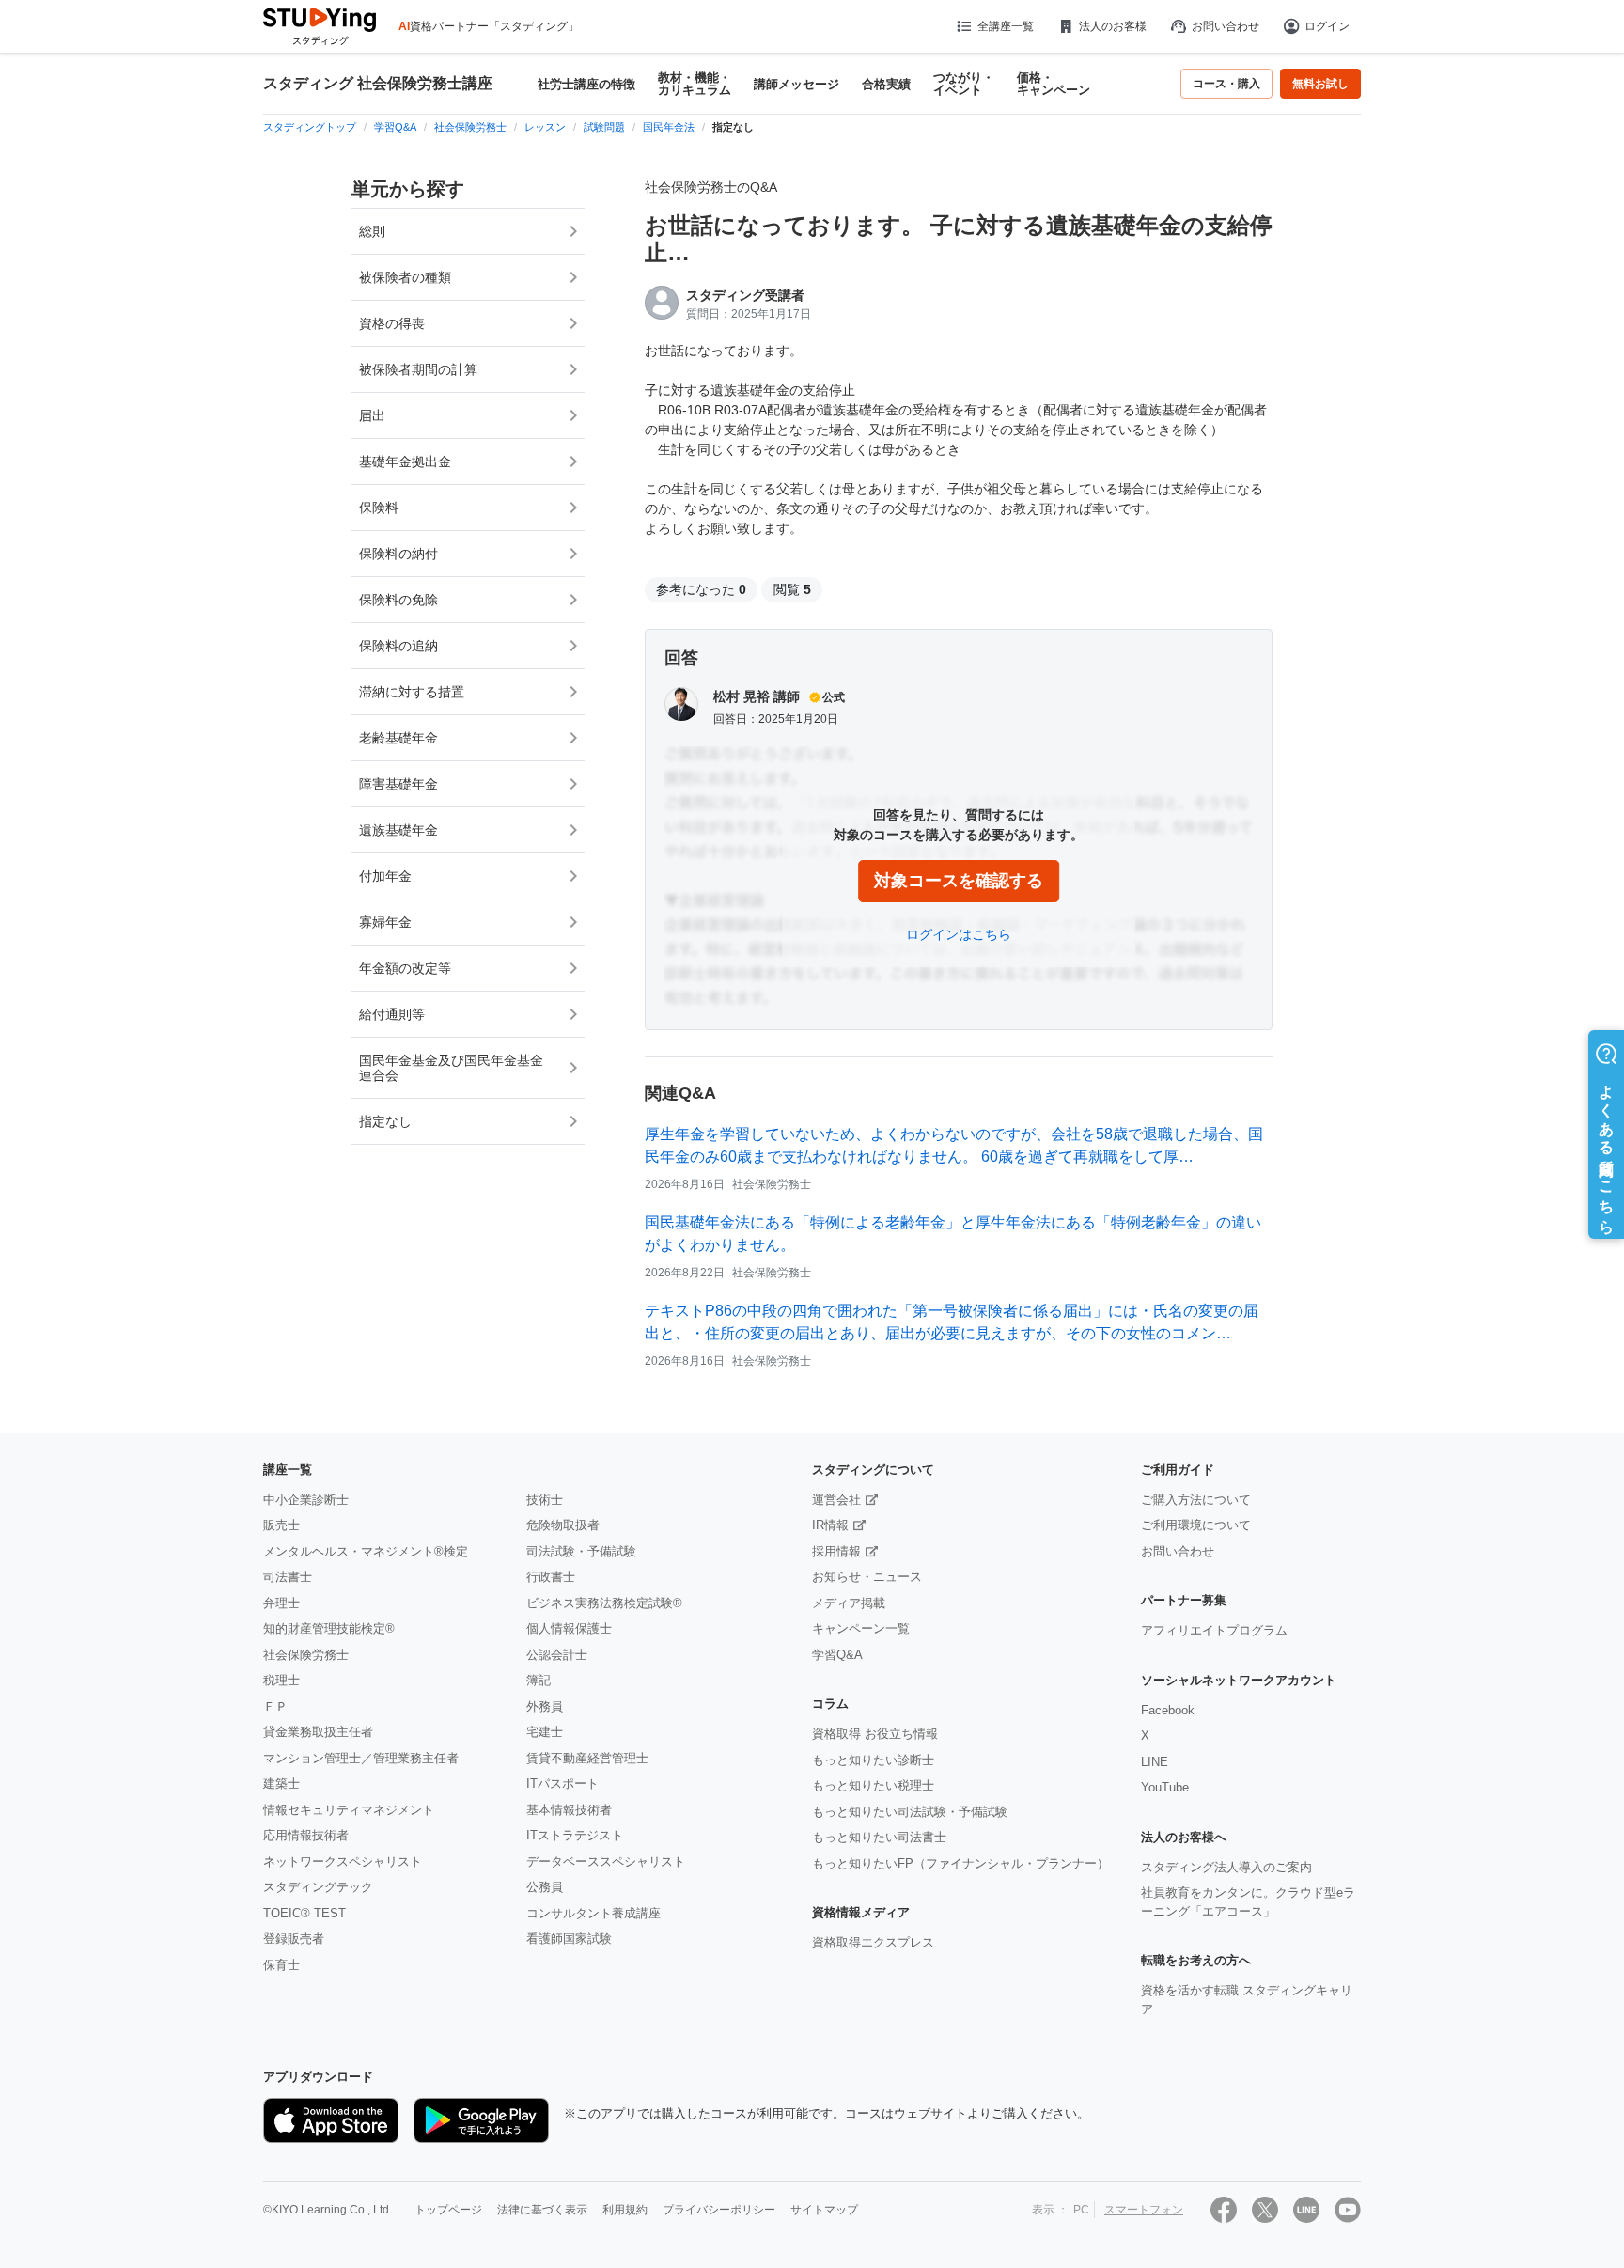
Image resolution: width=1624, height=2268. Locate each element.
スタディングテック (318, 1887)
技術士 (545, 1500)
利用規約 (625, 2210)
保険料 (379, 508)
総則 (372, 231)
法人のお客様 (1113, 26)
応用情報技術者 (306, 1835)
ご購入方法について (1196, 1500)
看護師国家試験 (569, 1939)
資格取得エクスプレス (873, 1942)
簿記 (539, 1680)
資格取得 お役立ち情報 (875, 1734)
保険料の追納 (398, 646)
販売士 (281, 1525)
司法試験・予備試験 (581, 1551)
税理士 (281, 1680)
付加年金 (385, 876)
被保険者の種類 (405, 277)
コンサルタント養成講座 (593, 1913)
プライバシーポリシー (719, 2210)
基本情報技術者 (569, 1810)
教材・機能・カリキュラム (695, 84)
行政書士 (551, 1577)
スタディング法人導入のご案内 (1226, 1867)
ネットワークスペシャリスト (343, 1861)
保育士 (281, 1965)
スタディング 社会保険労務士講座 (378, 84)
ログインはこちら (959, 934)
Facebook (1168, 1710)
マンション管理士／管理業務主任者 (361, 1758)
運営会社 (836, 1500)
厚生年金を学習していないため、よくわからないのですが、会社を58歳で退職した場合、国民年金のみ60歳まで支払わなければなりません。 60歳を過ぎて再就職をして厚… (954, 1145)
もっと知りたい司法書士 (879, 1837)
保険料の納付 (398, 554)
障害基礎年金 (398, 784)
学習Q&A (837, 1655)
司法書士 (288, 1577)
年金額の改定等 (405, 968)
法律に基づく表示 (542, 2210)
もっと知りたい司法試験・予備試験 (910, 1812)
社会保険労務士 (306, 1655)
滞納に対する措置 (412, 692)
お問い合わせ (1226, 26)
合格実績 (886, 84)
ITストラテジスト (575, 1835)
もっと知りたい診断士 (873, 1760)
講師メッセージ (796, 84)
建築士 (281, 1783)
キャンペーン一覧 (861, 1628)
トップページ (448, 2210)
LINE (1155, 1762)
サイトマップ (824, 2210)
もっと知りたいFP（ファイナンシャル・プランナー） (960, 1863)
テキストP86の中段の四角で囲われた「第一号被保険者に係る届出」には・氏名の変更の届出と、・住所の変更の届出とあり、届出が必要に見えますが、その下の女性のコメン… (952, 1322)
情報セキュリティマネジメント (349, 1810)
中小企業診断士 (306, 1500)
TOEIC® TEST (304, 1913)
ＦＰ (275, 1706)
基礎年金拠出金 (405, 461)
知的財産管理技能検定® (329, 1628)
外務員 (545, 1706)
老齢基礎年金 (398, 738)
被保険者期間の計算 (418, 369)
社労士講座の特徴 (586, 84)
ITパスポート (562, 1783)
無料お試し (1320, 84)
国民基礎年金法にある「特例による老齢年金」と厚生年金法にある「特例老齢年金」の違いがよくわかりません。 (953, 1234)
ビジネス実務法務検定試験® (604, 1603)
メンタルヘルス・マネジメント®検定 (366, 1551)
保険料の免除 (398, 600)
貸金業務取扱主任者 (318, 1732)
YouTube (1165, 1787)
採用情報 (836, 1551)
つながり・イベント (964, 84)
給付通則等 (392, 1014)
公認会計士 (557, 1655)
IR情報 (830, 1525)
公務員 (545, 1887)
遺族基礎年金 (398, 830)
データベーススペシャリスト (606, 1861)
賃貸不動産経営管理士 (587, 1758)
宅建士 (545, 1732)
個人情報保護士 (569, 1628)
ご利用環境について (1196, 1525)
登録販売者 (294, 1939)
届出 (372, 415)
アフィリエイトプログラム (1214, 1630)
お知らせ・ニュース (867, 1577)
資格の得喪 (392, 323)
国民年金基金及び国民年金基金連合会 (451, 1068)
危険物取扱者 (563, 1525)
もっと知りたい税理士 (873, 1785)
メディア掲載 (849, 1603)
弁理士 (281, 1603)
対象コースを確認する (959, 881)
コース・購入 (1226, 84)
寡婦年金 (385, 922)
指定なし (385, 1121)
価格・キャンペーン (1054, 84)
